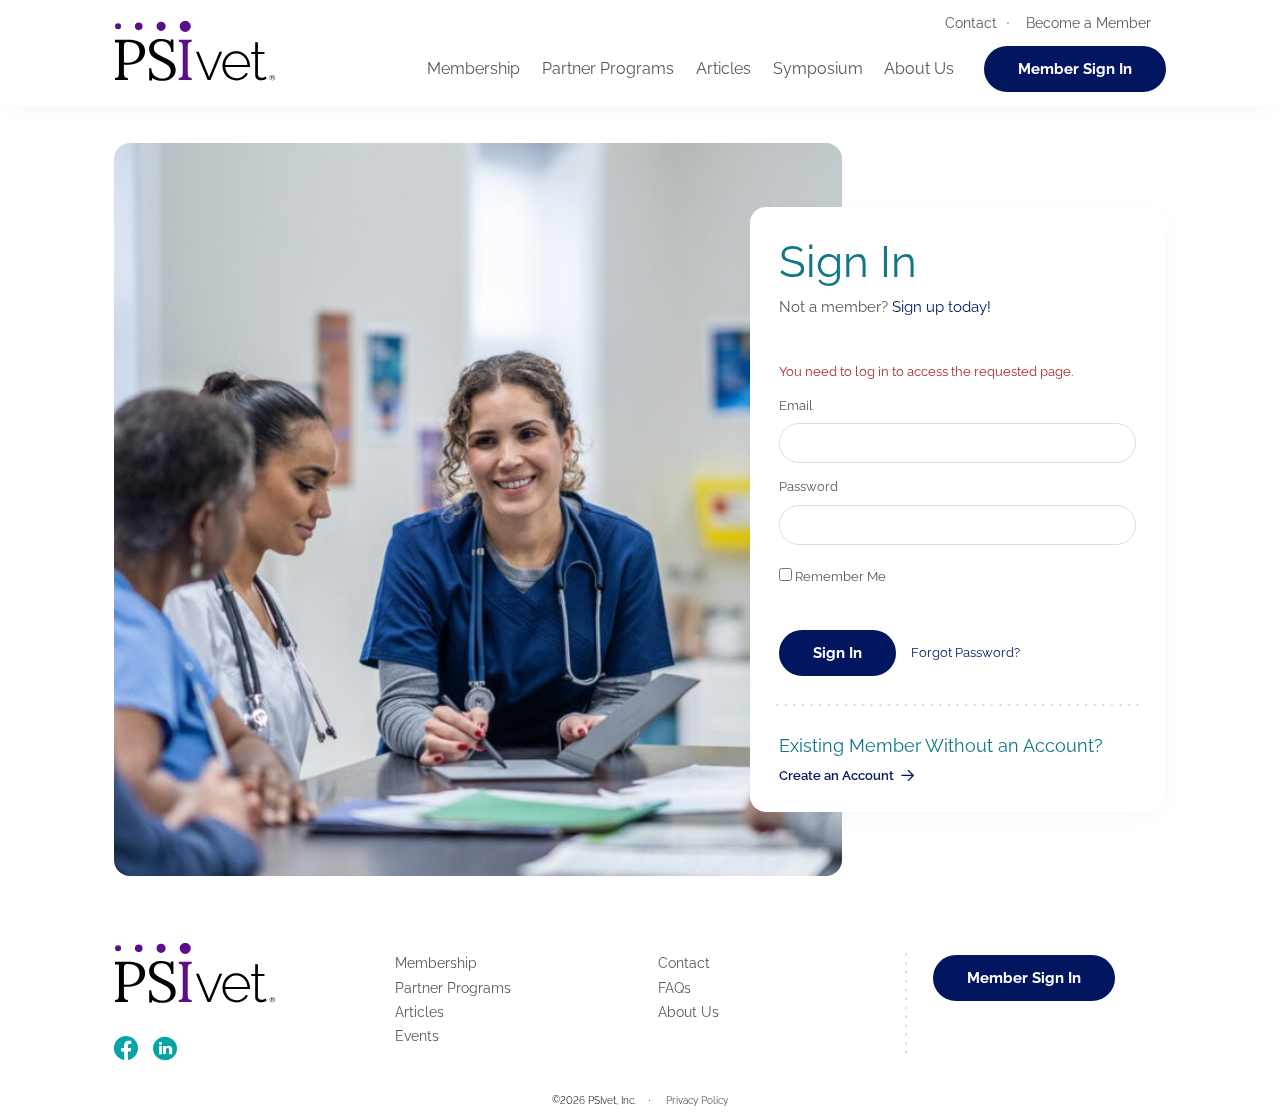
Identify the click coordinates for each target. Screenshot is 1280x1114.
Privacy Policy (697, 1100)
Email (796, 405)
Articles (723, 68)
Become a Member (1088, 23)
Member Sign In (1075, 68)
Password (808, 486)
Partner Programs (608, 68)
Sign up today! (941, 306)
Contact (971, 23)
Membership (473, 68)
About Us (919, 68)
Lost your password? (965, 652)
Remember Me (839, 576)
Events (417, 1036)
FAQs (674, 988)
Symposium (818, 68)
